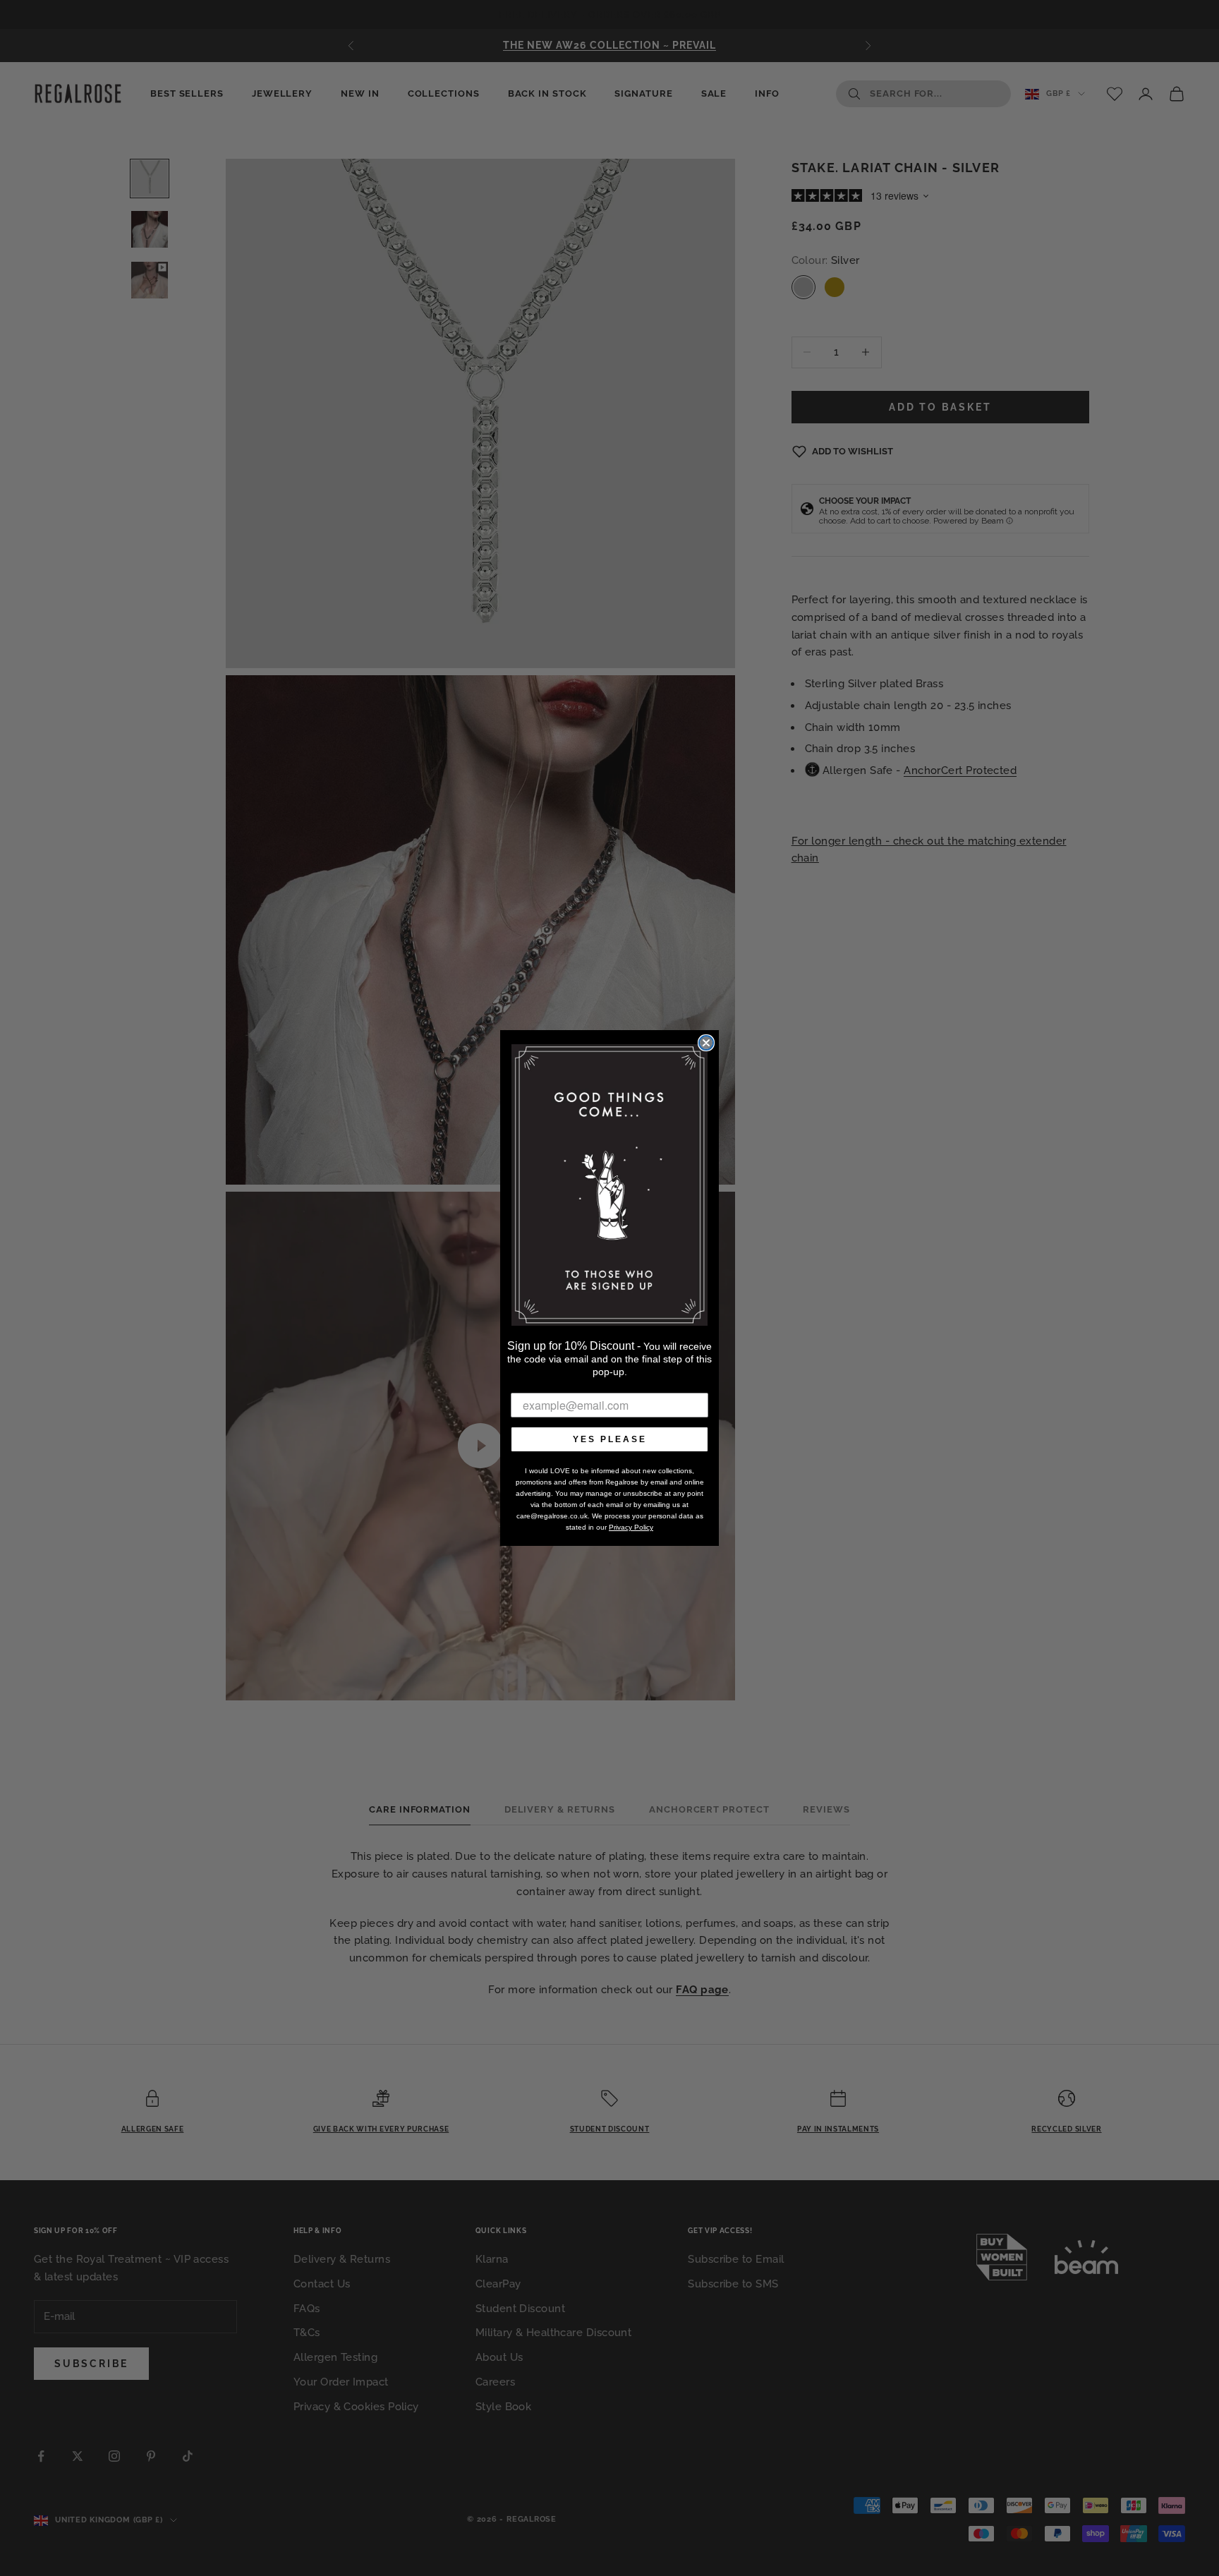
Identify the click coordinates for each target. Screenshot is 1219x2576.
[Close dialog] (706, 1043)
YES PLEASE (610, 1439)
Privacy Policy (631, 1527)
